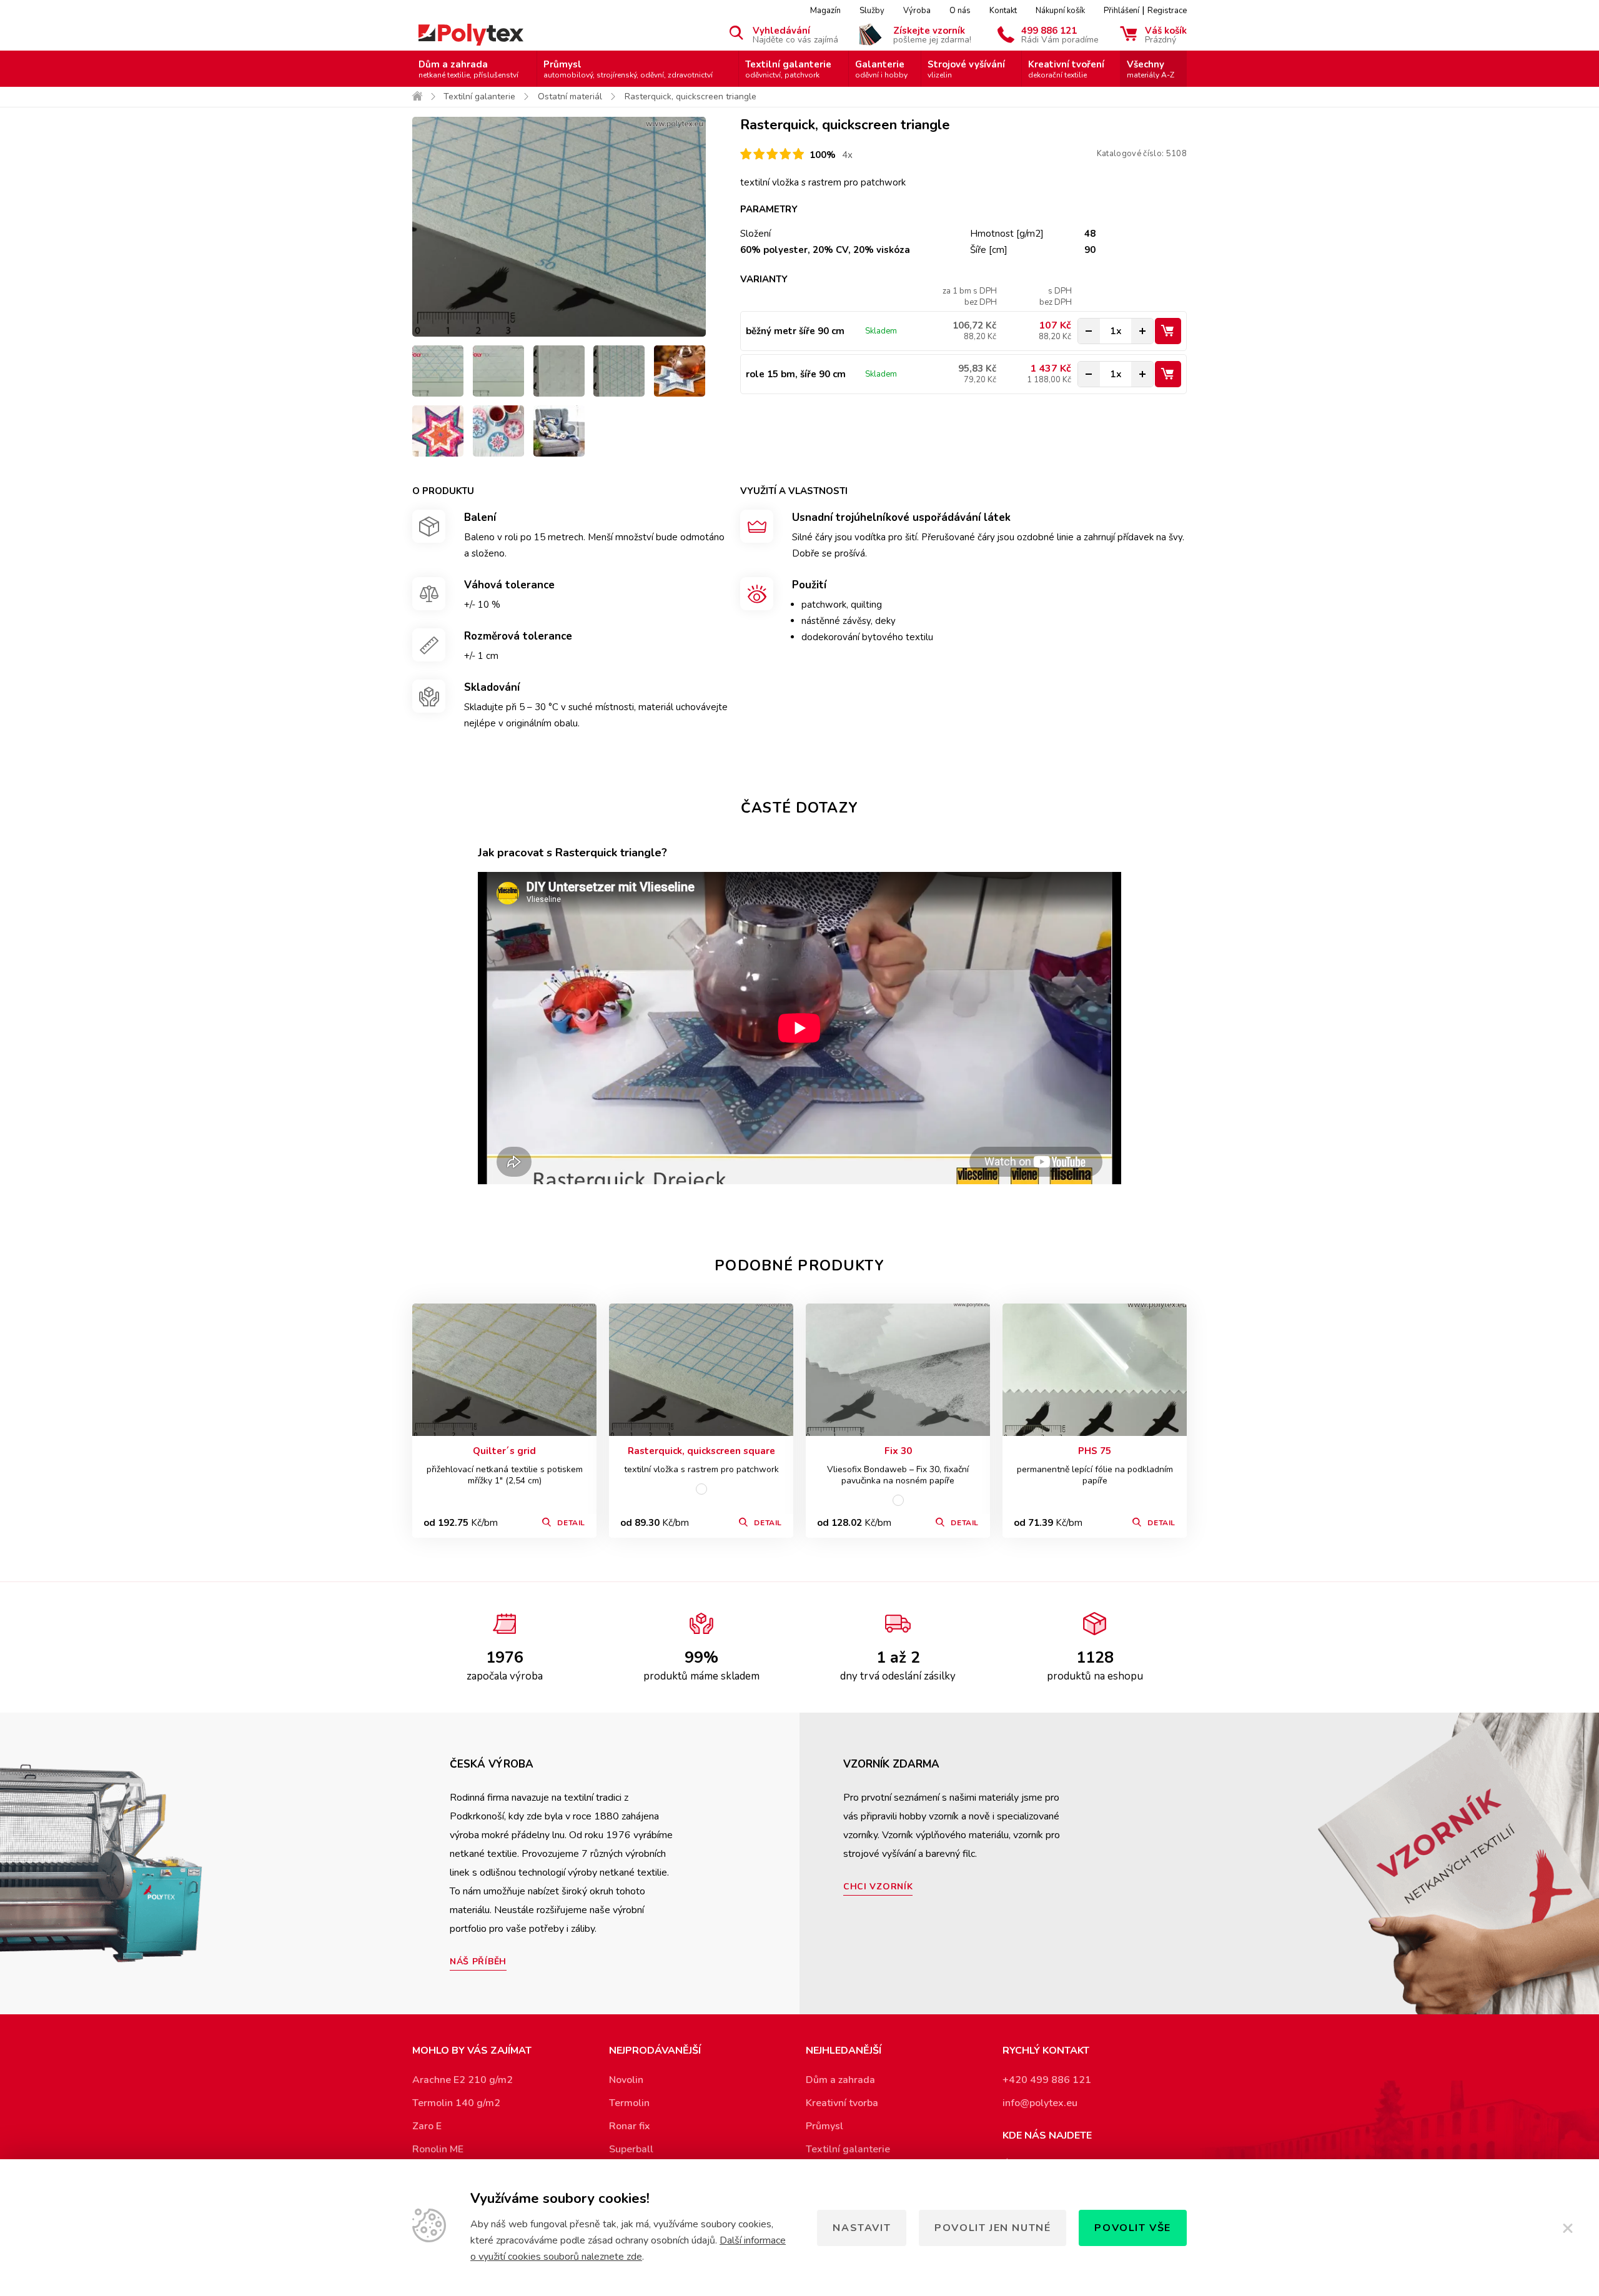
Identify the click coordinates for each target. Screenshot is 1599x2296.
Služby (872, 11)
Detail (571, 1523)
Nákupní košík (1060, 11)
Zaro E (427, 2126)
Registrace (1167, 11)
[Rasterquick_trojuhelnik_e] (438, 371)
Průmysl (628, 69)
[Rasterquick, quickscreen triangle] (559, 227)
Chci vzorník (878, 1887)
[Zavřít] (1568, 2228)
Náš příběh (478, 1962)
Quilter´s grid (504, 1451)
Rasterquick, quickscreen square (701, 1451)
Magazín (825, 11)
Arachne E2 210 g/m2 (463, 2080)
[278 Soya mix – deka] (559, 431)
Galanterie (881, 69)
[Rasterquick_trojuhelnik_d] (559, 371)
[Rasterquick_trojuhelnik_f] (498, 371)
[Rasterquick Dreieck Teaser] (438, 431)
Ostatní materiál (570, 96)
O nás (960, 11)
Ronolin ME (438, 2149)
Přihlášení (1121, 11)
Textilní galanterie (788, 69)
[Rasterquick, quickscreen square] (701, 1370)
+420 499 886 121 (1047, 2080)
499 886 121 (1060, 34)
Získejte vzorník (932, 34)
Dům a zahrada (468, 69)
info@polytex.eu (1040, 2103)
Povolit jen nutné (993, 2228)
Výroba (917, 11)
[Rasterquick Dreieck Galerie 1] (680, 371)
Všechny (1151, 69)
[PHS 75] (1095, 1370)
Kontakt (1003, 11)
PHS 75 (1095, 1451)
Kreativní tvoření (1066, 69)
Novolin (626, 2080)
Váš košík (1166, 34)
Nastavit (862, 2228)
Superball (631, 2149)
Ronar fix (630, 2126)
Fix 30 (898, 1451)
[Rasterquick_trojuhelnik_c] (619, 371)
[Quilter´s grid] (504, 1370)
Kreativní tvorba (842, 2103)
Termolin (629, 2103)
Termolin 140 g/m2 (456, 2103)
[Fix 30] (898, 1370)
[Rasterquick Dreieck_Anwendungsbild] (498, 431)
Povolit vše (1133, 2228)
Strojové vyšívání (966, 69)
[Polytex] (471, 35)
